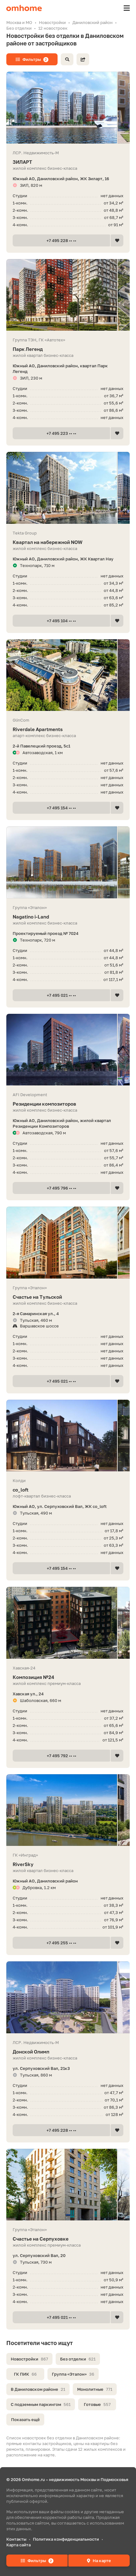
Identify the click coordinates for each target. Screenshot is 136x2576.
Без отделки (78, 2359)
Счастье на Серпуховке (41, 2239)
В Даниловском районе (38, 2389)
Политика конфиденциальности (66, 2539)
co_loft (21, 1490)
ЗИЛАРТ (22, 162)
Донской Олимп (31, 2052)
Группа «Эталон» (73, 2374)
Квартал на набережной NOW (48, 542)
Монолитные (95, 2389)
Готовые (97, 2404)
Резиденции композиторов (44, 1104)
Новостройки (29, 2359)
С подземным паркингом (41, 2404)
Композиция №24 (33, 1677)
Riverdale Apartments (38, 729)
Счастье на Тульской (37, 1297)
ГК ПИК (25, 2374)
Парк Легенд (28, 349)
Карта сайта (19, 2545)
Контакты (16, 2539)
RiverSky (23, 1864)
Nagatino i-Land (31, 917)
